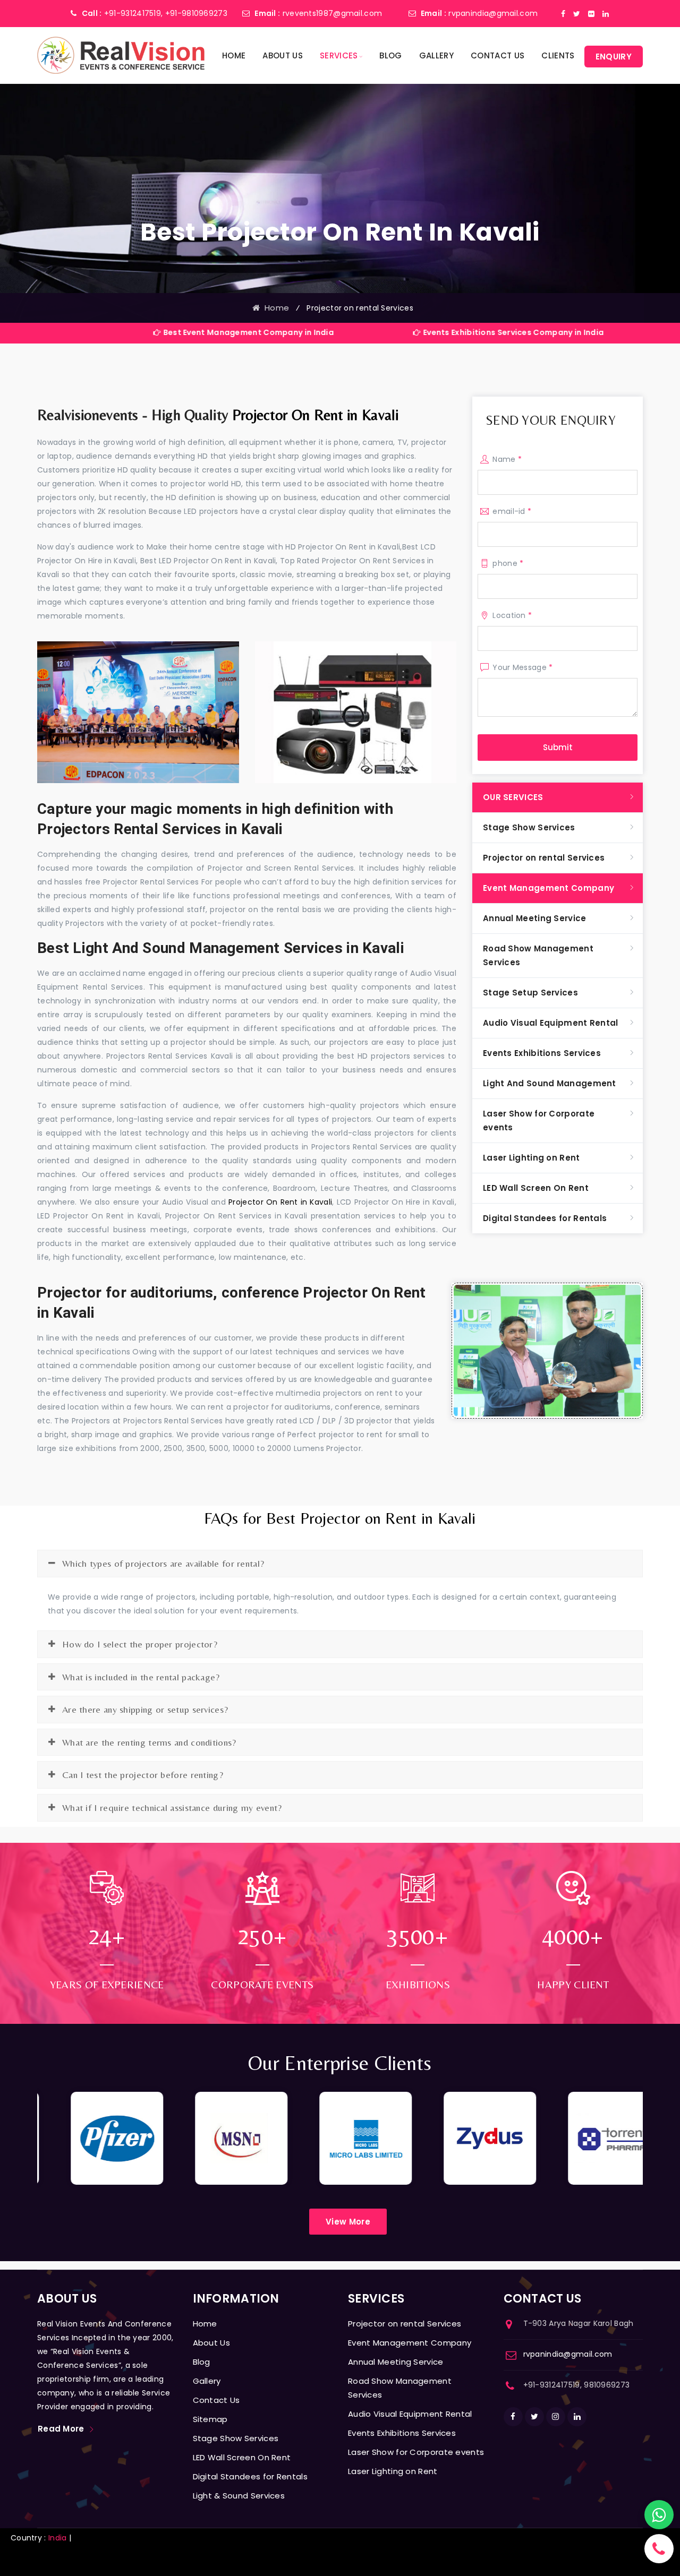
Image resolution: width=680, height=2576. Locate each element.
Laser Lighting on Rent (532, 1158)
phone (508, 563)
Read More (61, 2429)
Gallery (436, 55)
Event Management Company (549, 888)
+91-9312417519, (134, 13)
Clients (558, 55)
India (58, 2538)
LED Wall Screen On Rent (536, 1188)
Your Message (522, 667)
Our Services (513, 797)
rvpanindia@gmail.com (493, 13)
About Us (282, 55)
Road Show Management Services (538, 955)
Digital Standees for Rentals (545, 1218)
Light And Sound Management (550, 1083)
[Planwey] (121, 55)
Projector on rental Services (544, 858)
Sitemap (210, 2419)
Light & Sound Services (239, 2496)
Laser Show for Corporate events (539, 1120)
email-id (512, 511)
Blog (390, 55)
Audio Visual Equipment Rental (551, 1023)
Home (234, 55)
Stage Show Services (529, 827)
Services (339, 55)
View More (348, 2222)
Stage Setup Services (530, 993)
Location (512, 615)
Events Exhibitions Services (542, 1053)
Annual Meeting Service (535, 918)
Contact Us (498, 55)
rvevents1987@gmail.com (333, 13)
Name (507, 459)
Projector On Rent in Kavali (316, 415)
